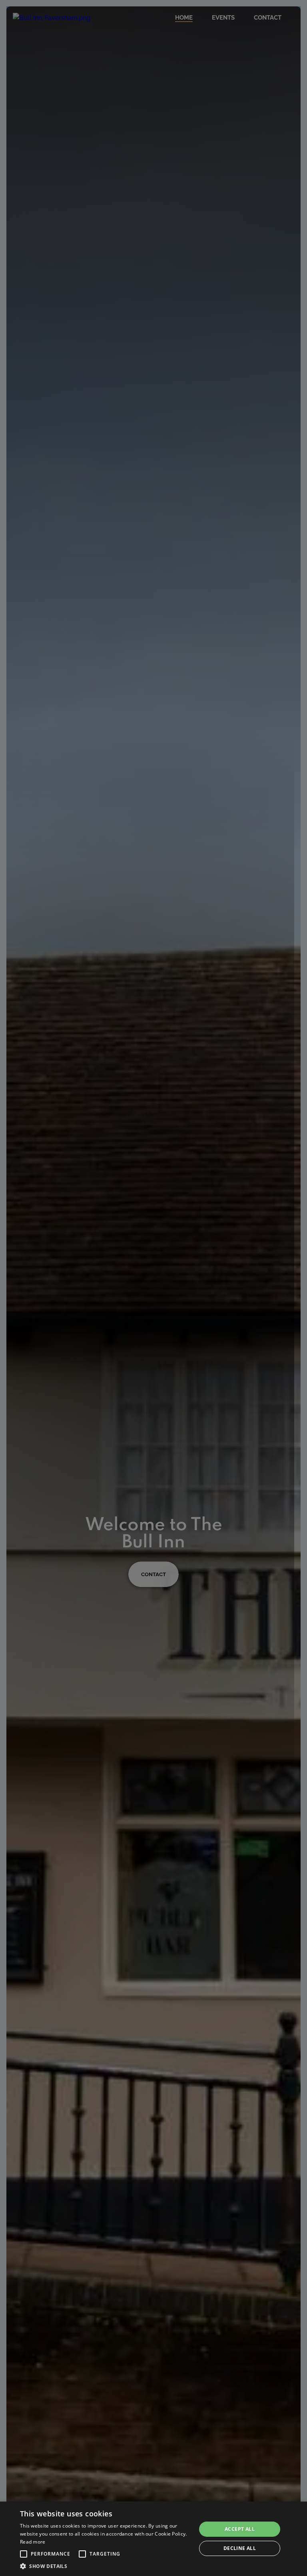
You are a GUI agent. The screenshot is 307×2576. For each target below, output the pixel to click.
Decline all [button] (240, 2548)
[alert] (153, 2539)
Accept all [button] (240, 2529)
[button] (24, 2554)
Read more (33, 2542)
